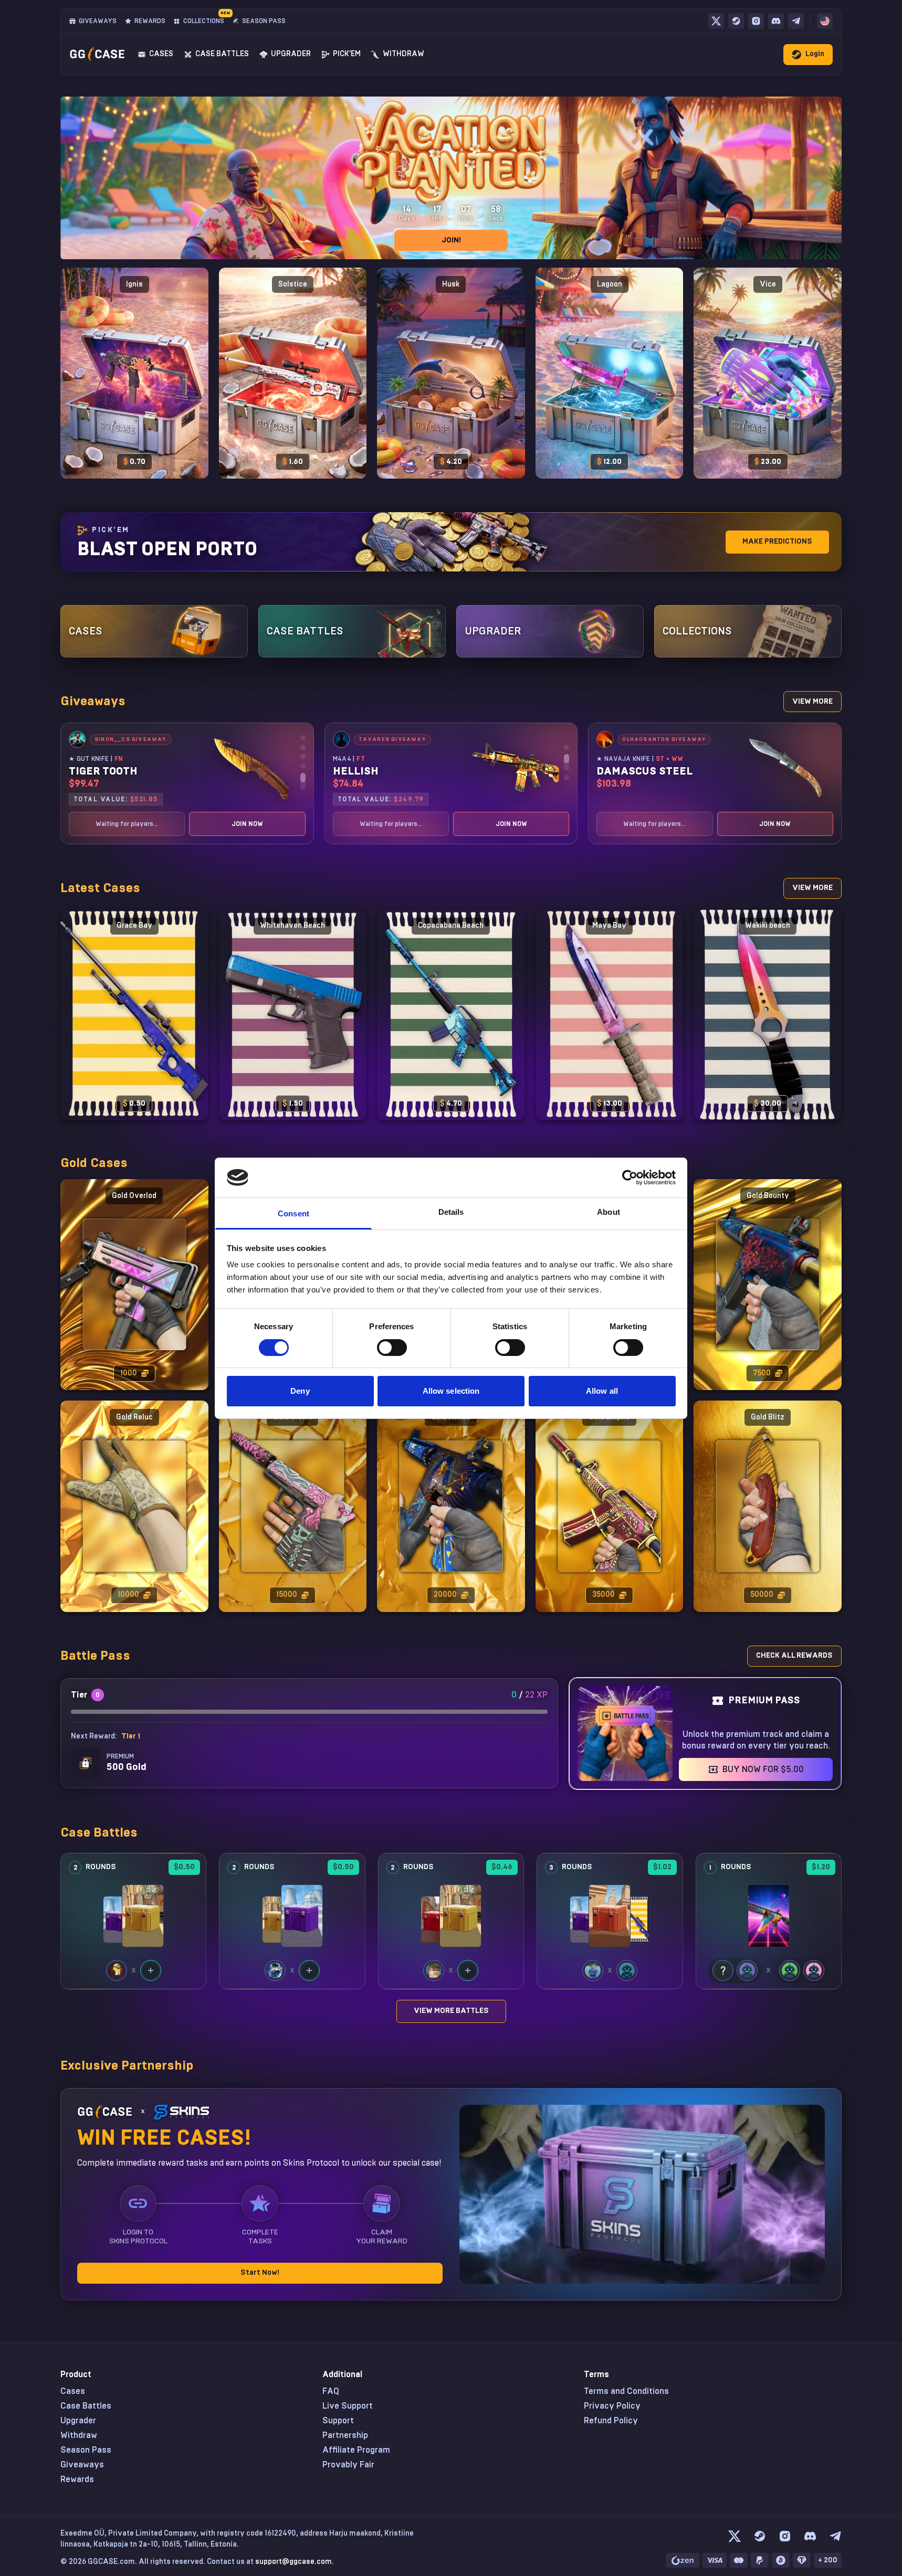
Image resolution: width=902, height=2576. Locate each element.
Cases (73, 2391)
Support (338, 2421)
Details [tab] (451, 1212)
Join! (451, 240)
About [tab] (609, 1212)
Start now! (260, 2273)
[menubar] (825, 21)
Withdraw (79, 2435)
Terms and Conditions (626, 2391)
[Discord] (776, 21)
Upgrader (78, 2421)
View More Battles (451, 2011)
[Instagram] (756, 21)
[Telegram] (796, 21)
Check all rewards (794, 1656)
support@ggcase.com (293, 2562)
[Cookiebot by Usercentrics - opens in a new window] (630, 1178)
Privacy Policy (612, 2406)
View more (812, 702)
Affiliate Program (356, 2450)
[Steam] (736, 21)
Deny (300, 1391)
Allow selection (451, 1391)
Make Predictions (777, 542)
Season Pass (86, 2450)
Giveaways (82, 2465)
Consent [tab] (293, 1213)
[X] (716, 21)
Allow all (602, 1391)
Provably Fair (348, 2465)
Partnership (345, 2435)
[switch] (392, 1348)
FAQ (331, 2391)
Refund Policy (611, 2421)
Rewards (77, 2479)
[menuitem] (825, 21)
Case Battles (86, 2406)
